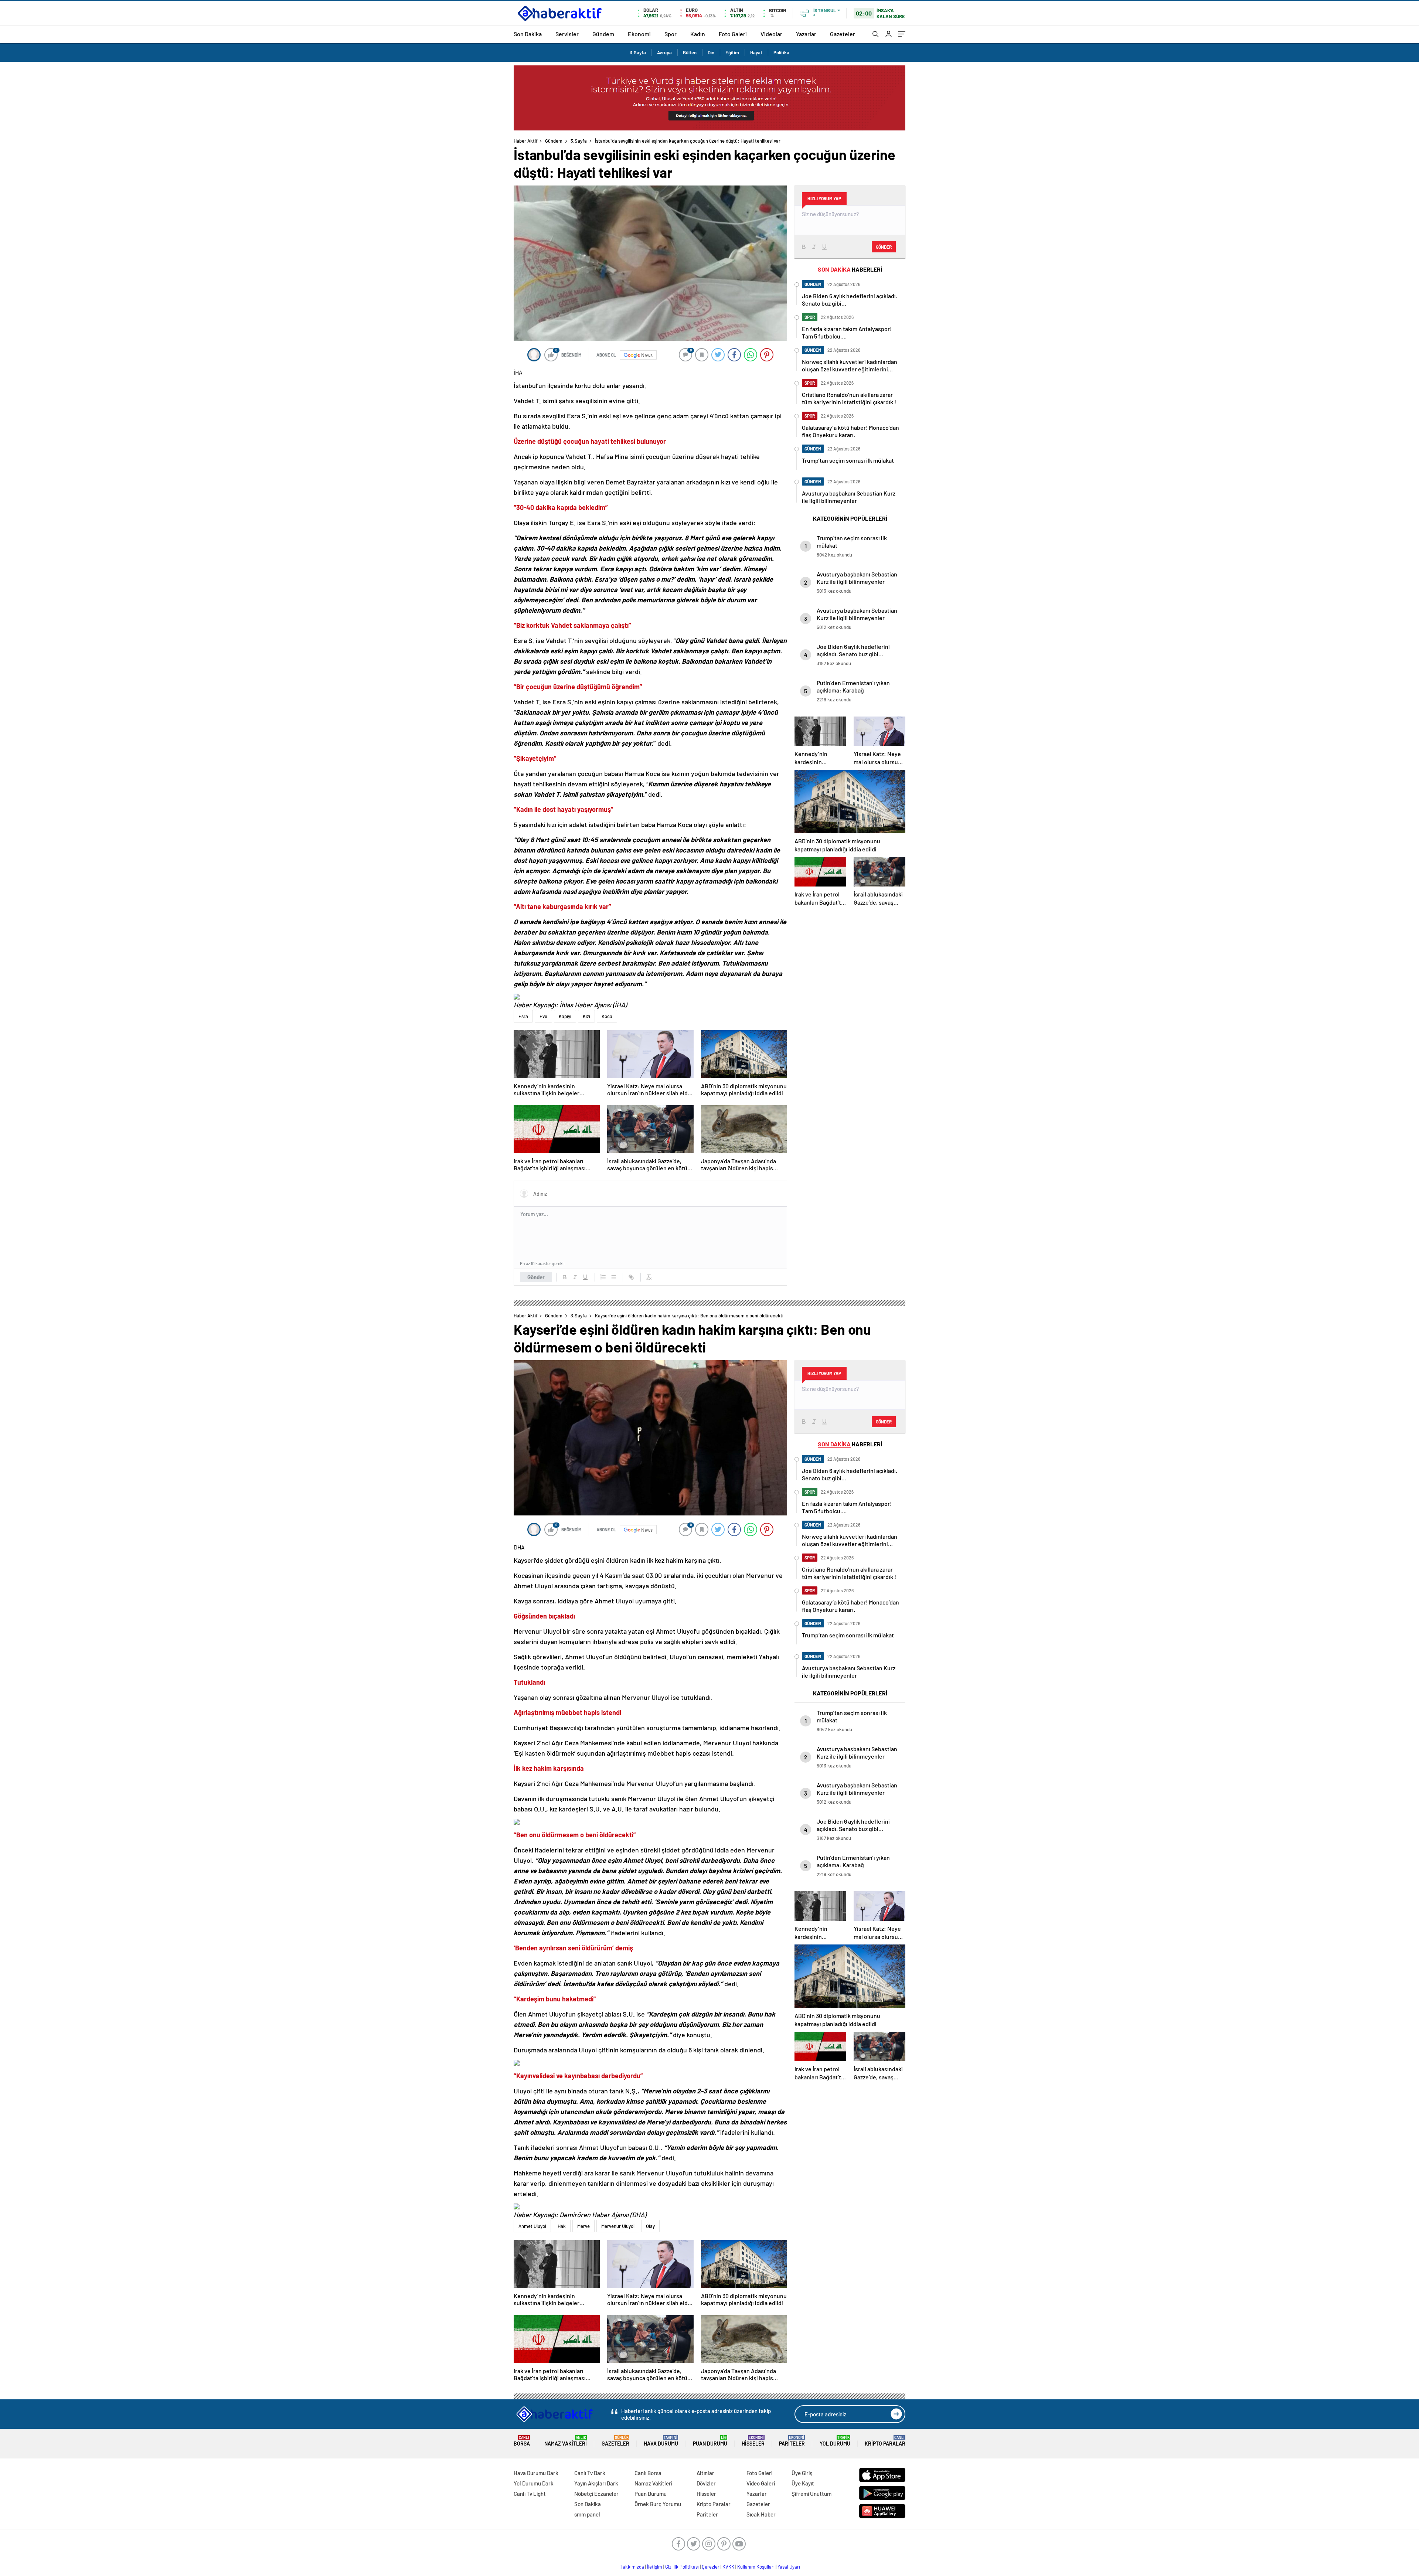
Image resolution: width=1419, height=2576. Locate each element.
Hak (562, 2226)
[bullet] (613, 1277)
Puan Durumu (710, 2441)
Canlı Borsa (648, 2473)
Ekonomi (639, 34)
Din (711, 52)
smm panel (587, 2514)
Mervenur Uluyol (618, 2226)
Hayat (756, 52)
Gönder (536, 1277)
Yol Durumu (835, 2441)
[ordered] (603, 1277)
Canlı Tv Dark (590, 2473)
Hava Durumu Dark (536, 2473)
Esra (523, 1016)
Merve (583, 2226)
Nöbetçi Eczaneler (596, 2494)
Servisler (567, 34)
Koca (607, 1016)
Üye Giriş (802, 2473)
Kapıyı (565, 1016)
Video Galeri (761, 2483)
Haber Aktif (526, 141)
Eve (543, 1016)
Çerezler (711, 2567)
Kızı (586, 1016)
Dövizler (706, 2483)
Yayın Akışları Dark (596, 2483)
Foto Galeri (733, 34)
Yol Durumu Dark (534, 2483)
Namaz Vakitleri (566, 2441)
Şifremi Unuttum (811, 2494)
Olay (650, 2226)
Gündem (603, 34)
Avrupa (664, 52)
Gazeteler (843, 34)
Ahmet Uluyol (532, 2226)
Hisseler (753, 2441)
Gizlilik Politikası (682, 2567)
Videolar (771, 34)
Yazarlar (806, 34)
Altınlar (705, 2473)
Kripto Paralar (885, 2441)
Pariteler (792, 2441)
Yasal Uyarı (789, 2567)
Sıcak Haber (761, 2514)
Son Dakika (528, 34)
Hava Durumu (661, 2441)
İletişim (655, 2567)
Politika (781, 52)
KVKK (728, 2567)
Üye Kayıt (803, 2483)
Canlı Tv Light (530, 2494)
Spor (671, 34)
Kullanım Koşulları (756, 2567)
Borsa (522, 2441)
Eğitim (732, 52)
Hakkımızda (632, 2567)
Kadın (698, 34)
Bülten (690, 52)
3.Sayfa (638, 52)
